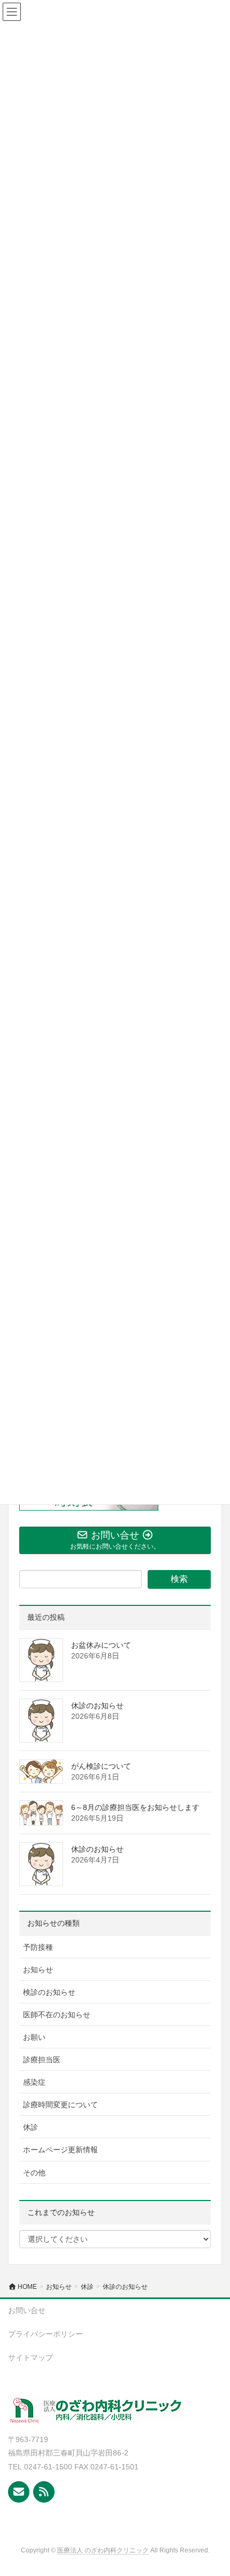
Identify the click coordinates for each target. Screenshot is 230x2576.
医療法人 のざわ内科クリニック (103, 2550)
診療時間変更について (60, 2105)
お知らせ (38, 1970)
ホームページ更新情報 (60, 2150)
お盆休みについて (101, 1645)
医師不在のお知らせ (57, 2015)
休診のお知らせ (97, 1706)
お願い (34, 2037)
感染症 (34, 2082)
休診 (30, 2127)
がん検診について (101, 1766)
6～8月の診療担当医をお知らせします (135, 1807)
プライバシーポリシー (45, 2334)
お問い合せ (27, 2310)
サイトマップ (30, 2357)
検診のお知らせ (49, 1992)
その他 (34, 2173)
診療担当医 (42, 2060)
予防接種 (38, 1947)
